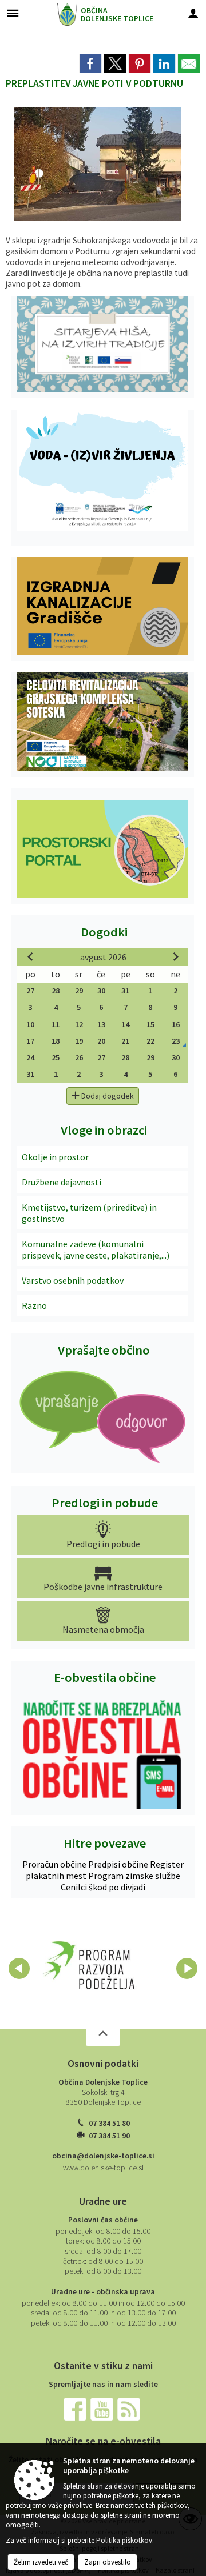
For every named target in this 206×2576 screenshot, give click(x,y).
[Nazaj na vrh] (103, 2037)
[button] (19, 1968)
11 (56, 1024)
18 (56, 1041)
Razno (34, 1305)
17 (30, 1041)
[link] (90, 63)
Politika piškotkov (124, 2540)
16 (176, 1024)
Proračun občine (55, 1864)
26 (79, 1057)
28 (56, 991)
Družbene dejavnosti (62, 1182)
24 (30, 1057)
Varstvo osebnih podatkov (73, 1280)
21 (125, 1041)
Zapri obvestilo (108, 2562)
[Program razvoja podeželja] (89, 1966)
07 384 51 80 (109, 2123)
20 (101, 1041)
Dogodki (104, 932)
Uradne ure (103, 2201)
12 (79, 1024)
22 (150, 1041)
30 (101, 991)
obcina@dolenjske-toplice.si (103, 2156)
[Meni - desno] (193, 13)
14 (125, 1024)
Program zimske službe (134, 1876)
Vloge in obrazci (104, 1130)
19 (79, 1041)
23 (176, 1041)
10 (30, 1024)
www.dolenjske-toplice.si (103, 2168)
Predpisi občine (119, 1864)
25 (56, 1057)
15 (150, 1024)
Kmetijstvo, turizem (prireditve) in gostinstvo (89, 1213)
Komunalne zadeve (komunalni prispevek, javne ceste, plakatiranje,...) (96, 1249)
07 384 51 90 (109, 2136)
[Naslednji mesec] (176, 956)
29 (79, 991)
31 (125, 991)
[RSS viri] (130, 2408)
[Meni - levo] (13, 13)
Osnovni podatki (103, 2064)
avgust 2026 (103, 957)
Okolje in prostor (55, 1157)
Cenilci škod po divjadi (103, 1887)
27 (30, 991)
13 (101, 1024)
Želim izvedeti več (41, 2562)
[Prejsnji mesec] (30, 956)
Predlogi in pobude (105, 1503)
